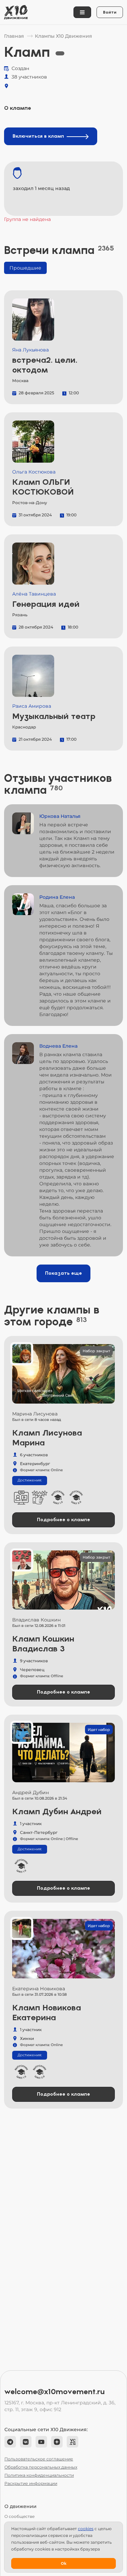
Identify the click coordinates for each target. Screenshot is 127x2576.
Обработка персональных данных (41, 2467)
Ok (63, 2563)
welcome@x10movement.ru (55, 2392)
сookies (86, 2529)
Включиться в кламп (38, 136)
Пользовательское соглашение (39, 2459)
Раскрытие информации (31, 2483)
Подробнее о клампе (63, 1520)
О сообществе (19, 2516)
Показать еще (63, 1273)
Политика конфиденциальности (39, 2475)
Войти (110, 12)
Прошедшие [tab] (25, 268)
